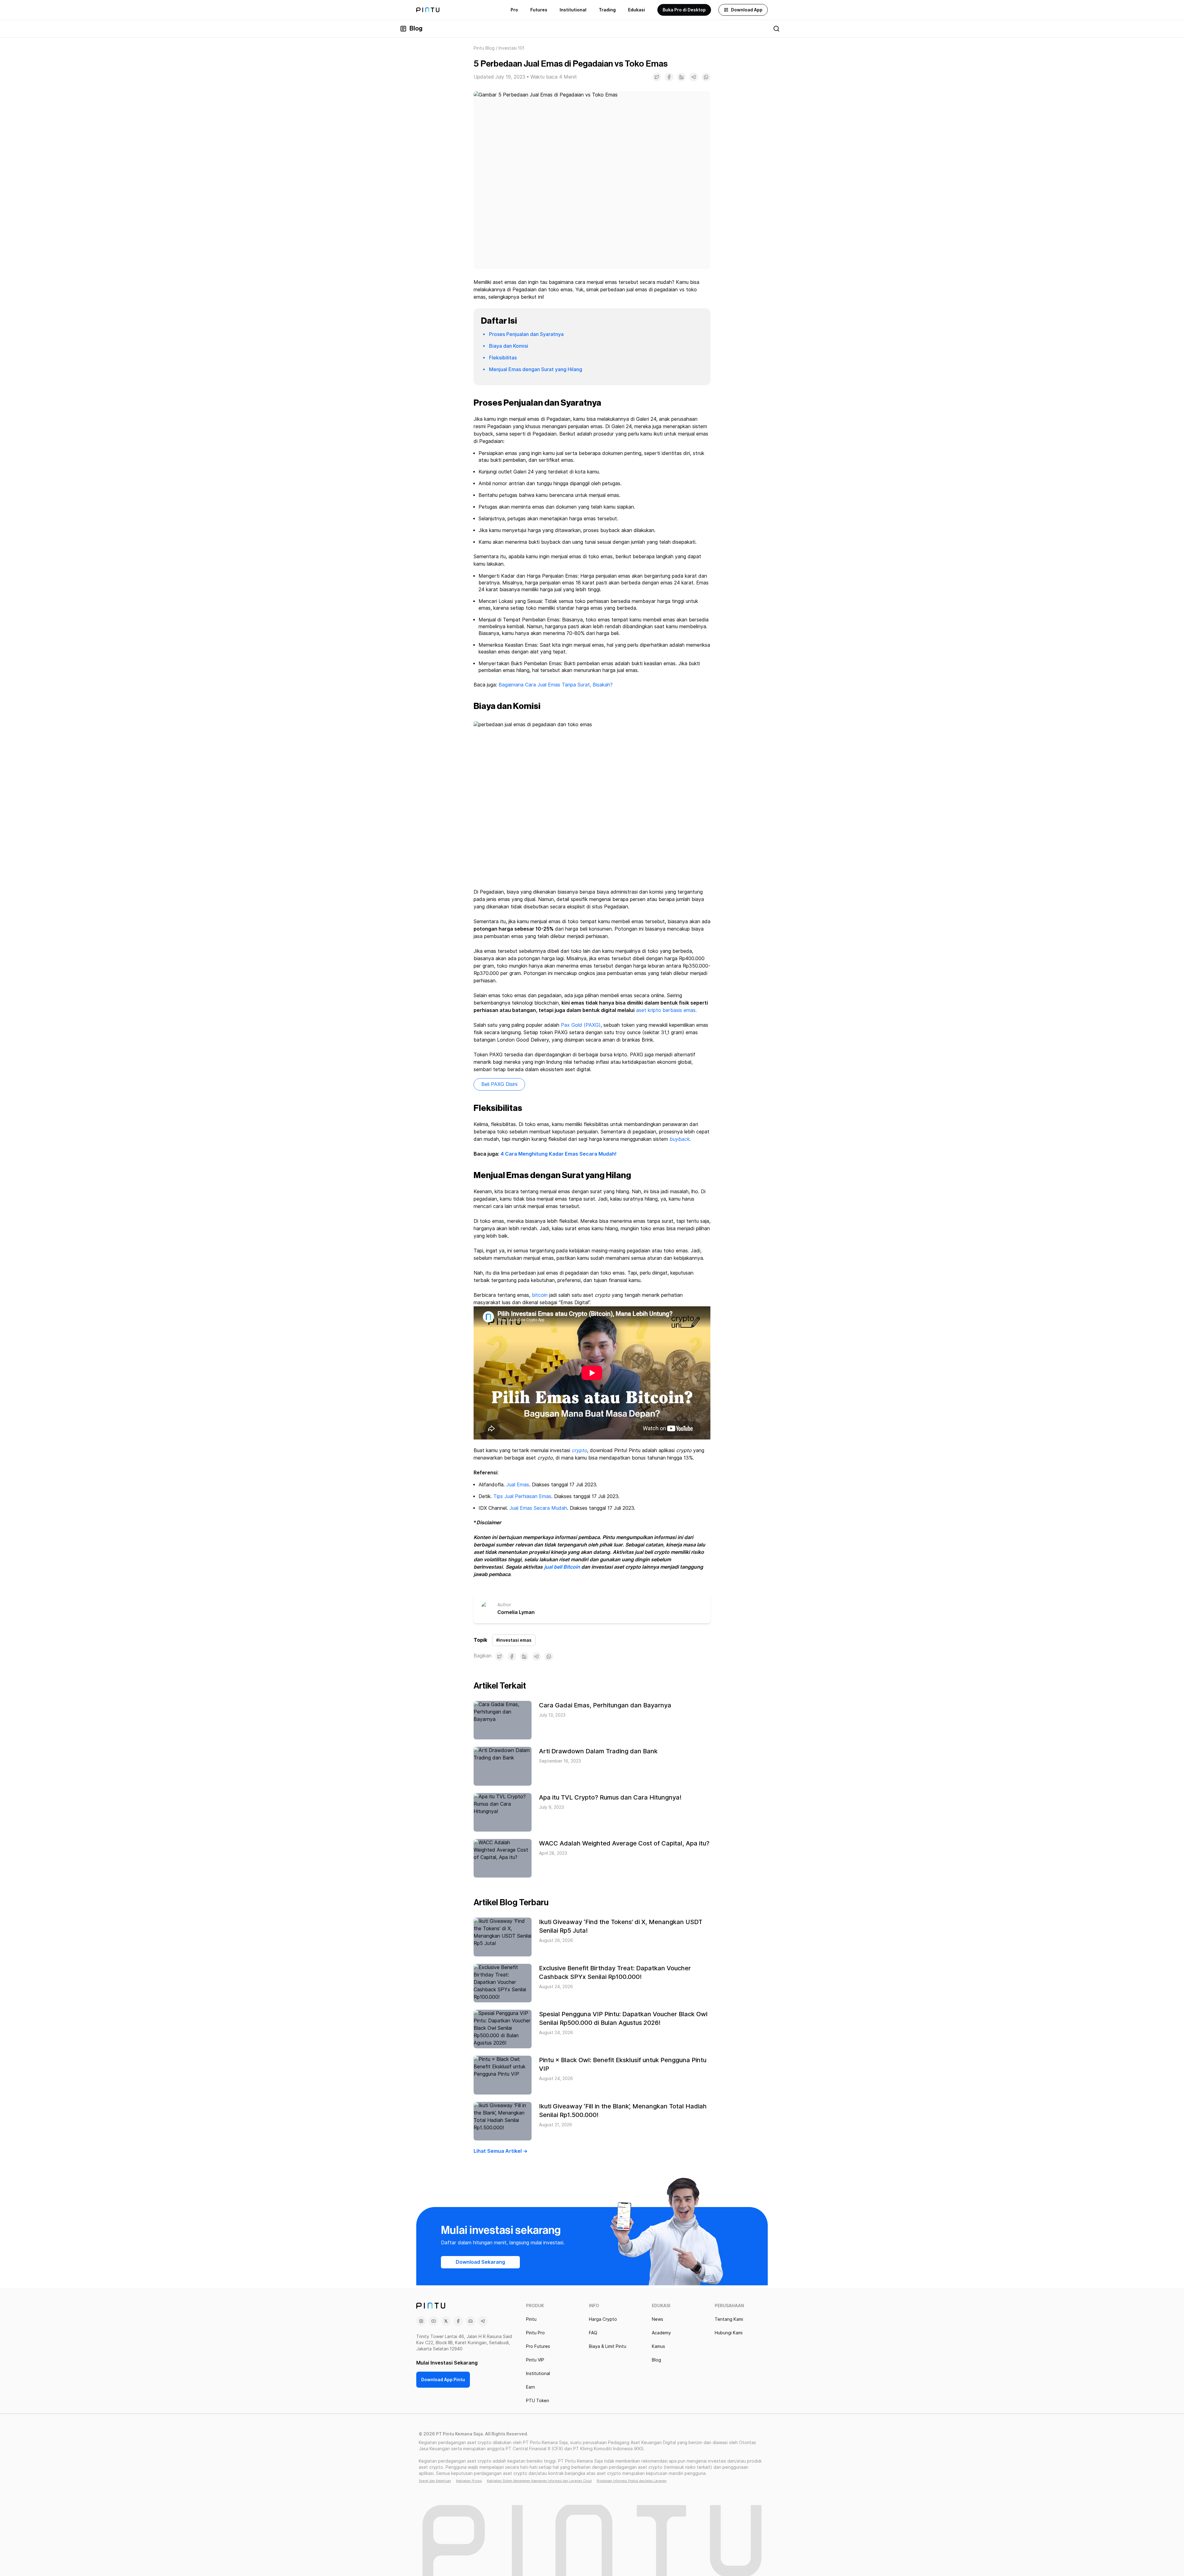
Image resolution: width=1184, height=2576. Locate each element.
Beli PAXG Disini (499, 1084)
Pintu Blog (484, 48)
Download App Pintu (443, 2380)
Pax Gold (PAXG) (581, 1025)
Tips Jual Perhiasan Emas (522, 1496)
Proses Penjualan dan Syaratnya (526, 334)
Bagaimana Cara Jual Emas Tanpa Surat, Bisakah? (556, 685)
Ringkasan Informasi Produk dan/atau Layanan (632, 2481)
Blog (416, 29)
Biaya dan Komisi (509, 346)
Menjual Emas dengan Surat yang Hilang (536, 369)
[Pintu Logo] (428, 10)
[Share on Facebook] (669, 77)
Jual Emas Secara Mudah (538, 1508)
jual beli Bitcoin (562, 1567)
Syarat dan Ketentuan (435, 2481)
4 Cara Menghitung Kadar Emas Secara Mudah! (559, 1154)
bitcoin (540, 1295)
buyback (679, 1139)
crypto (579, 1450)
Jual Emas (518, 1485)
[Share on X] (657, 77)
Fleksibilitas (503, 358)
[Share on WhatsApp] (706, 77)
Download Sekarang (480, 2262)
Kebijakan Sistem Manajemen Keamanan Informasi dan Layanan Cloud (539, 2481)
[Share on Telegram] (694, 77)
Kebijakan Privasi (469, 2481)
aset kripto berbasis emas (666, 1010)
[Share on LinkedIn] (681, 77)
